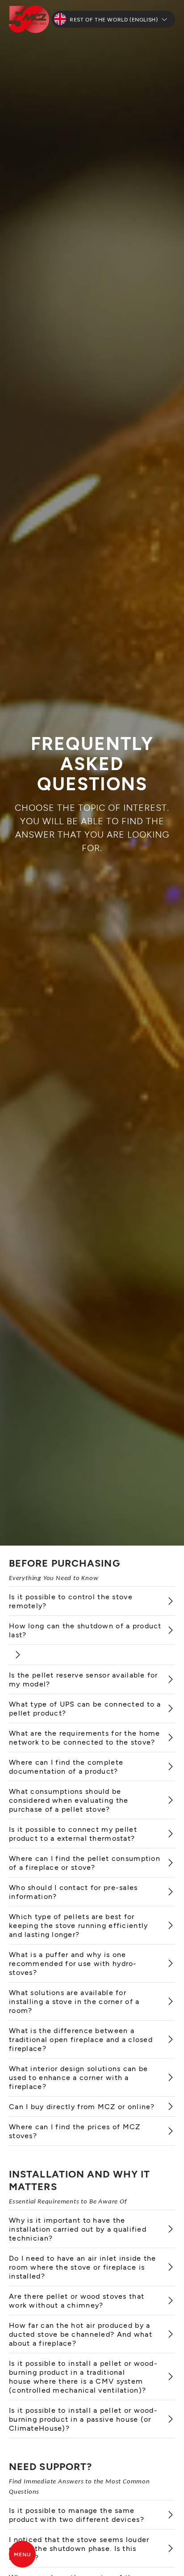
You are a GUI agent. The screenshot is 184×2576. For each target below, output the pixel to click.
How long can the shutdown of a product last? (85, 1630)
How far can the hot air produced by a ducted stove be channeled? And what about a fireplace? (81, 2334)
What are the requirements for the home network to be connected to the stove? (85, 1737)
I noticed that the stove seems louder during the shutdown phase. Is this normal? (79, 2548)
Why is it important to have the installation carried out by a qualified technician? (78, 2229)
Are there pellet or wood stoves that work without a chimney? (77, 2300)
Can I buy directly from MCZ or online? (82, 2106)
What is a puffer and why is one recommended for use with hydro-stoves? (73, 1963)
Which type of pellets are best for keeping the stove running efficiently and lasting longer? (78, 1925)
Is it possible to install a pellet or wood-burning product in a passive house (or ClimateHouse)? (83, 2419)
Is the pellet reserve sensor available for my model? (84, 1679)
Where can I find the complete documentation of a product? (66, 1766)
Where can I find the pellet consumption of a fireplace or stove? (85, 1862)
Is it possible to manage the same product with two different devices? (77, 2515)
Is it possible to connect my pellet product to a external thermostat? (73, 1833)
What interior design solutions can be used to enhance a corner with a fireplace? (78, 2077)
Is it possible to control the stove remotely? (71, 1601)
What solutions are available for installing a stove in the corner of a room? (74, 2001)
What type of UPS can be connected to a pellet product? (85, 1708)
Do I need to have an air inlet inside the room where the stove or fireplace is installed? (82, 2267)
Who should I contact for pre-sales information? (73, 1892)
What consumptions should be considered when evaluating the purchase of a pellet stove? (69, 1800)
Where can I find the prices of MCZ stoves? (75, 2131)
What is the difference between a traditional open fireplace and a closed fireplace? (81, 2039)
